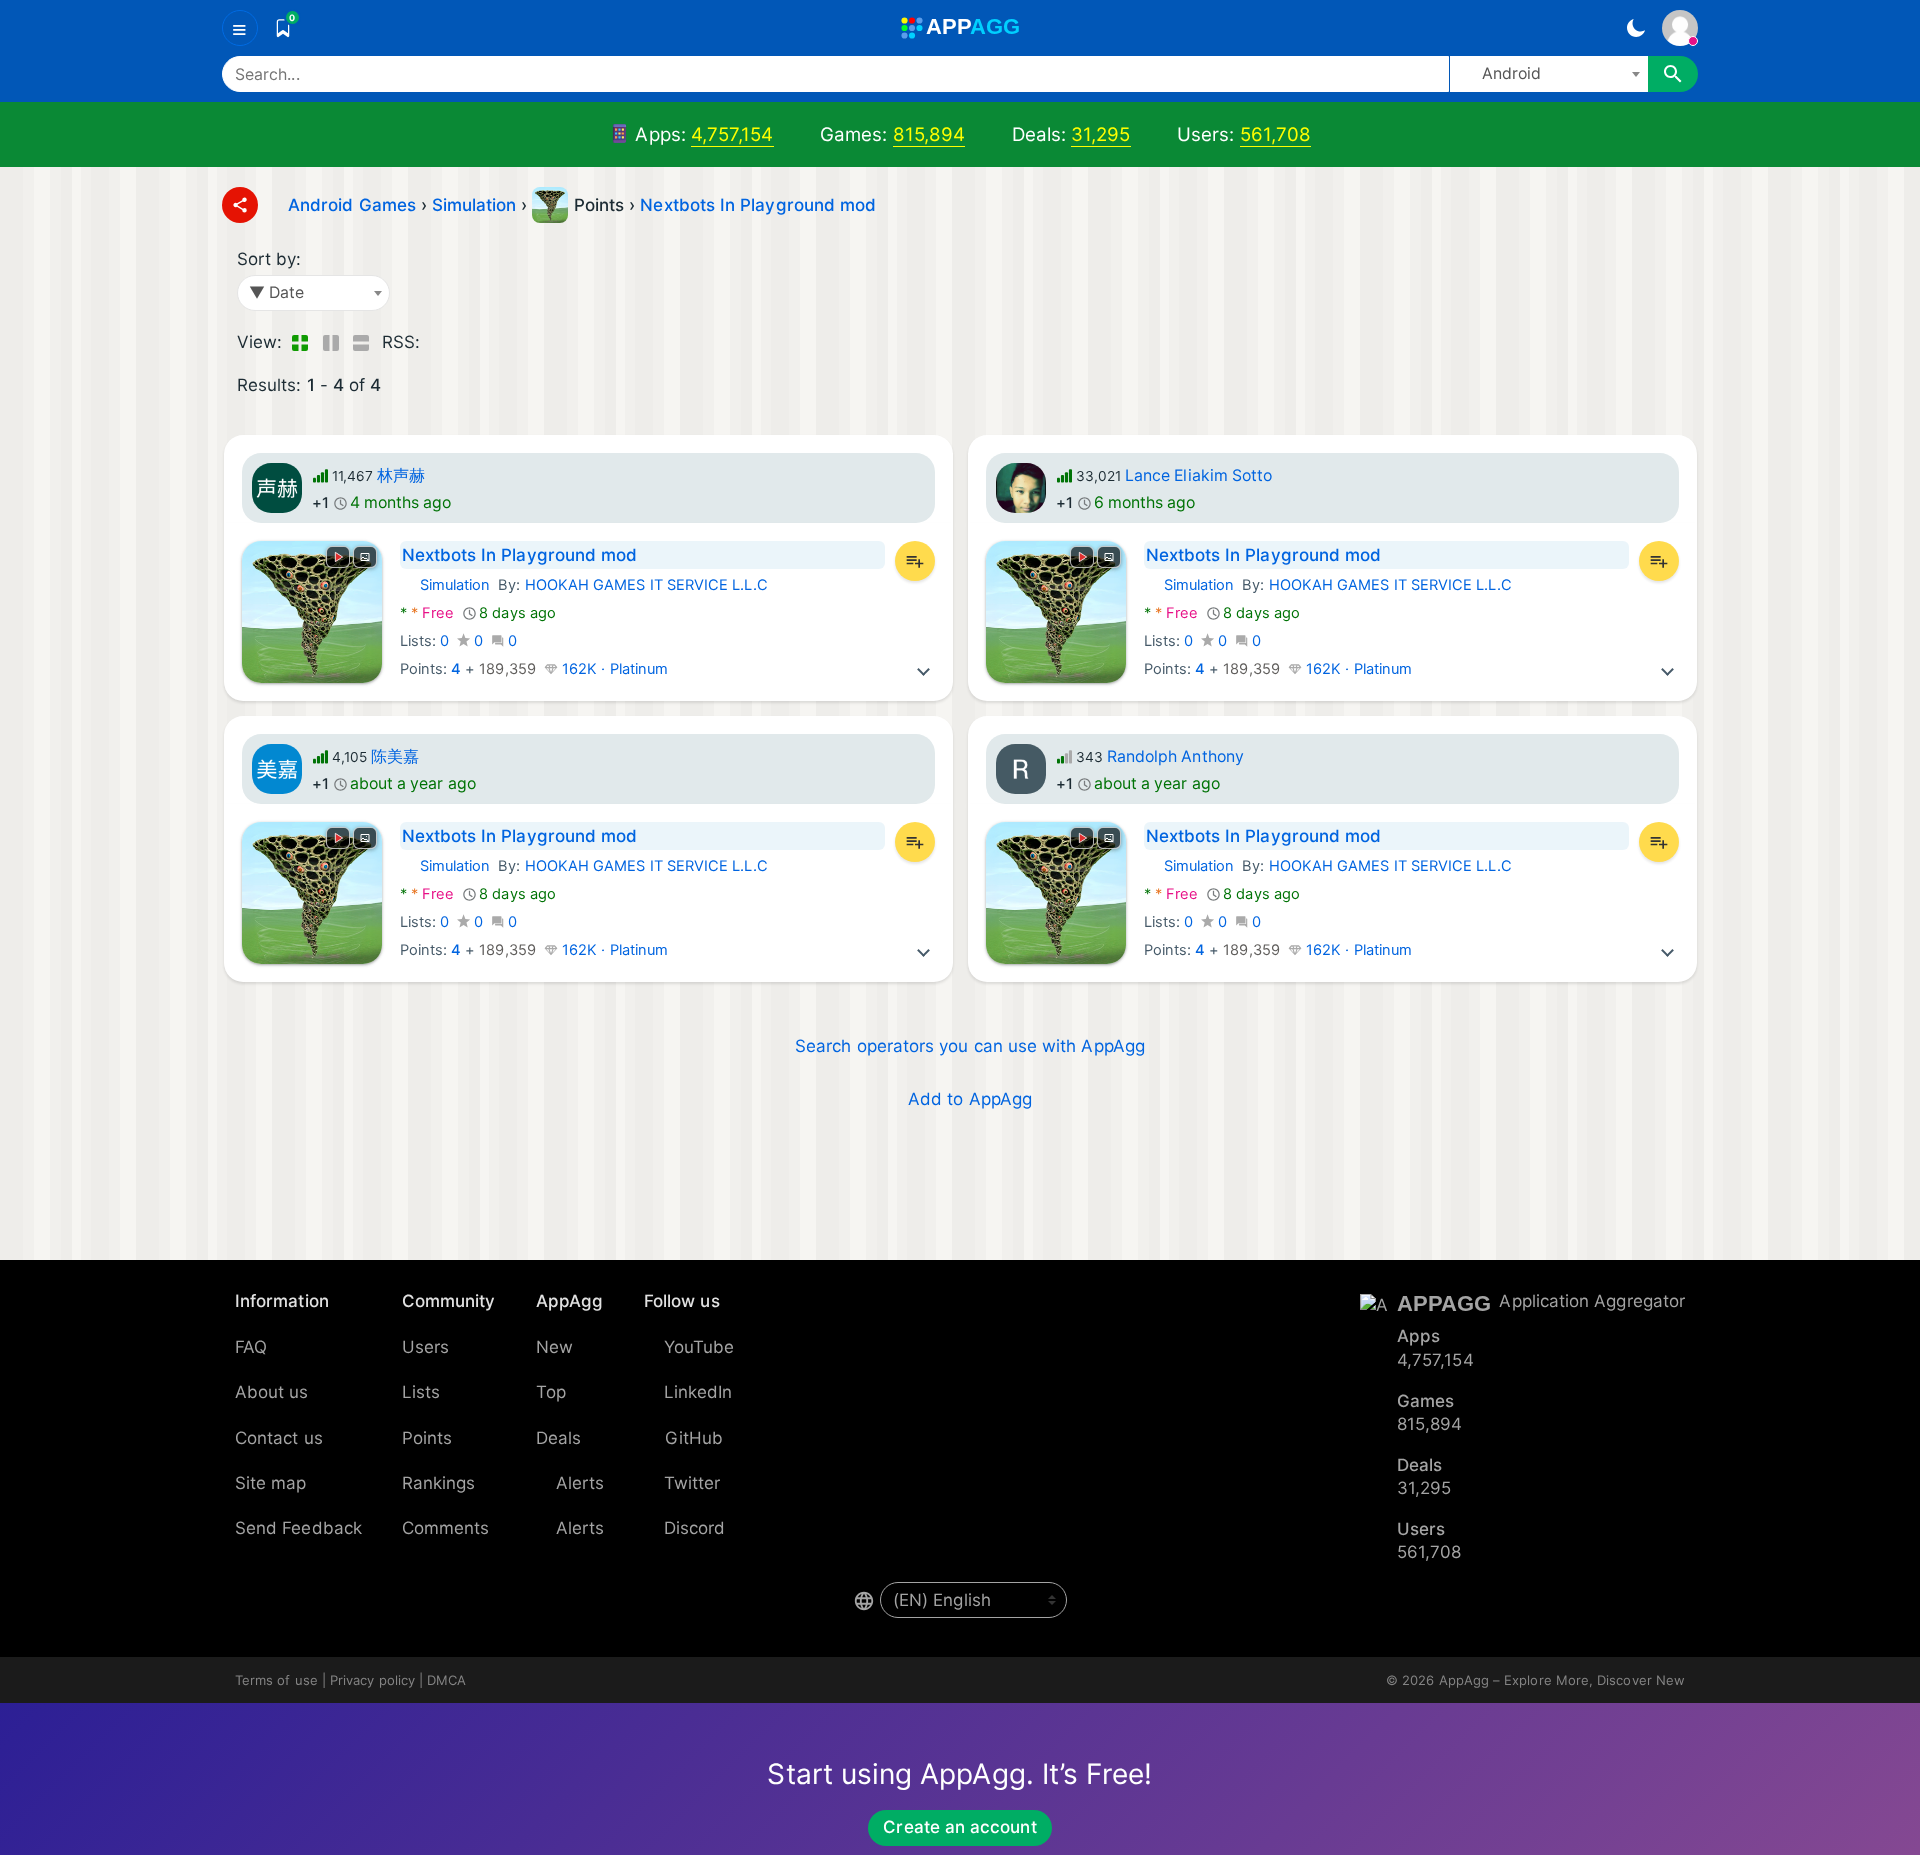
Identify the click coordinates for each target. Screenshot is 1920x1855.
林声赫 (401, 475)
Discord (695, 1528)
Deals (558, 1438)
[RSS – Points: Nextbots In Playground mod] (439, 343)
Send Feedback (298, 1528)
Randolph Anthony (1175, 756)
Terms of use (276, 1680)
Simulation (445, 585)
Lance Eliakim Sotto (1198, 475)
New (554, 1347)
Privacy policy (372, 1680)
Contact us (279, 1438)
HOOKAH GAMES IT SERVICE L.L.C (646, 585)
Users (425, 1347)
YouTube (699, 1347)
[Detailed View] (330, 343)
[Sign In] (1680, 28)
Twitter (692, 1483)
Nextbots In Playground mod (758, 205)
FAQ (251, 1347)
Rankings (439, 1483)
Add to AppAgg (970, 1099)
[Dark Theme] (1635, 28)
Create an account (959, 1827)
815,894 (929, 134)
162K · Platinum (613, 669)
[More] (924, 669)
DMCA (446, 1680)
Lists (421, 1392)
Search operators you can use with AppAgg (970, 1046)
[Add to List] (915, 561)
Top (551, 1392)
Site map (271, 1483)
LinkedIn (698, 1392)
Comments (446, 1528)
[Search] (1673, 74)
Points (427, 1438)
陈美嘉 (395, 756)
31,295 (1100, 134)
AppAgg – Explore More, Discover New (1562, 1680)
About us (272, 1392)
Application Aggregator (1592, 1301)
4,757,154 (732, 134)
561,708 (1276, 134)
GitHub (694, 1438)
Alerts (580, 1483)
